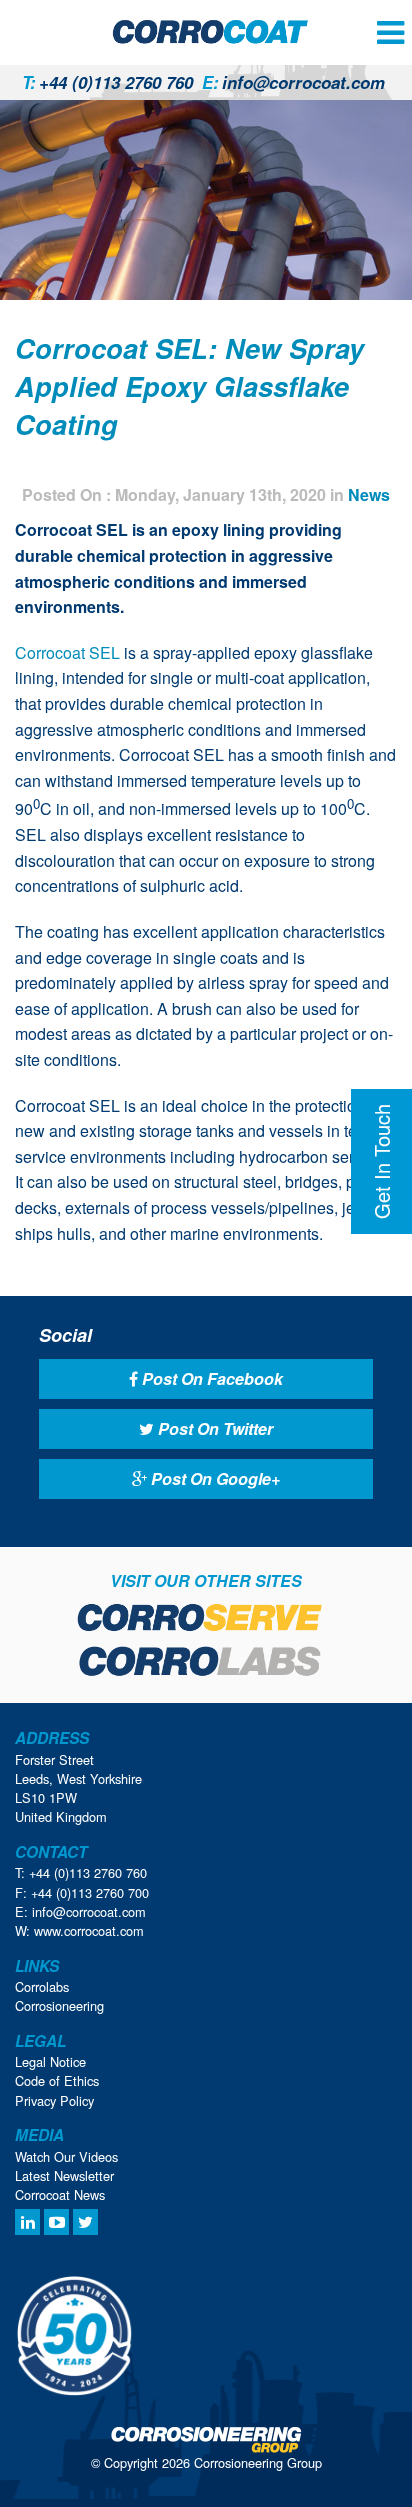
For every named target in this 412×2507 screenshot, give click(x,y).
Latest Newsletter (64, 2175)
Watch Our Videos (66, 2156)
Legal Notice (50, 2061)
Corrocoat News (60, 2194)
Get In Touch (381, 1161)
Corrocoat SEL (67, 652)
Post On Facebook (210, 1378)
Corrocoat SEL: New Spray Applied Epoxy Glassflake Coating (189, 386)
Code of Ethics (57, 2080)
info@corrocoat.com (293, 82)
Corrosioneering (59, 2005)
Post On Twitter (213, 1428)
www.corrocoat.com (89, 1930)
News (369, 494)
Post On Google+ (213, 1478)
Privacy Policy (54, 2100)
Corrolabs (42, 1986)
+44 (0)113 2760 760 (107, 82)
